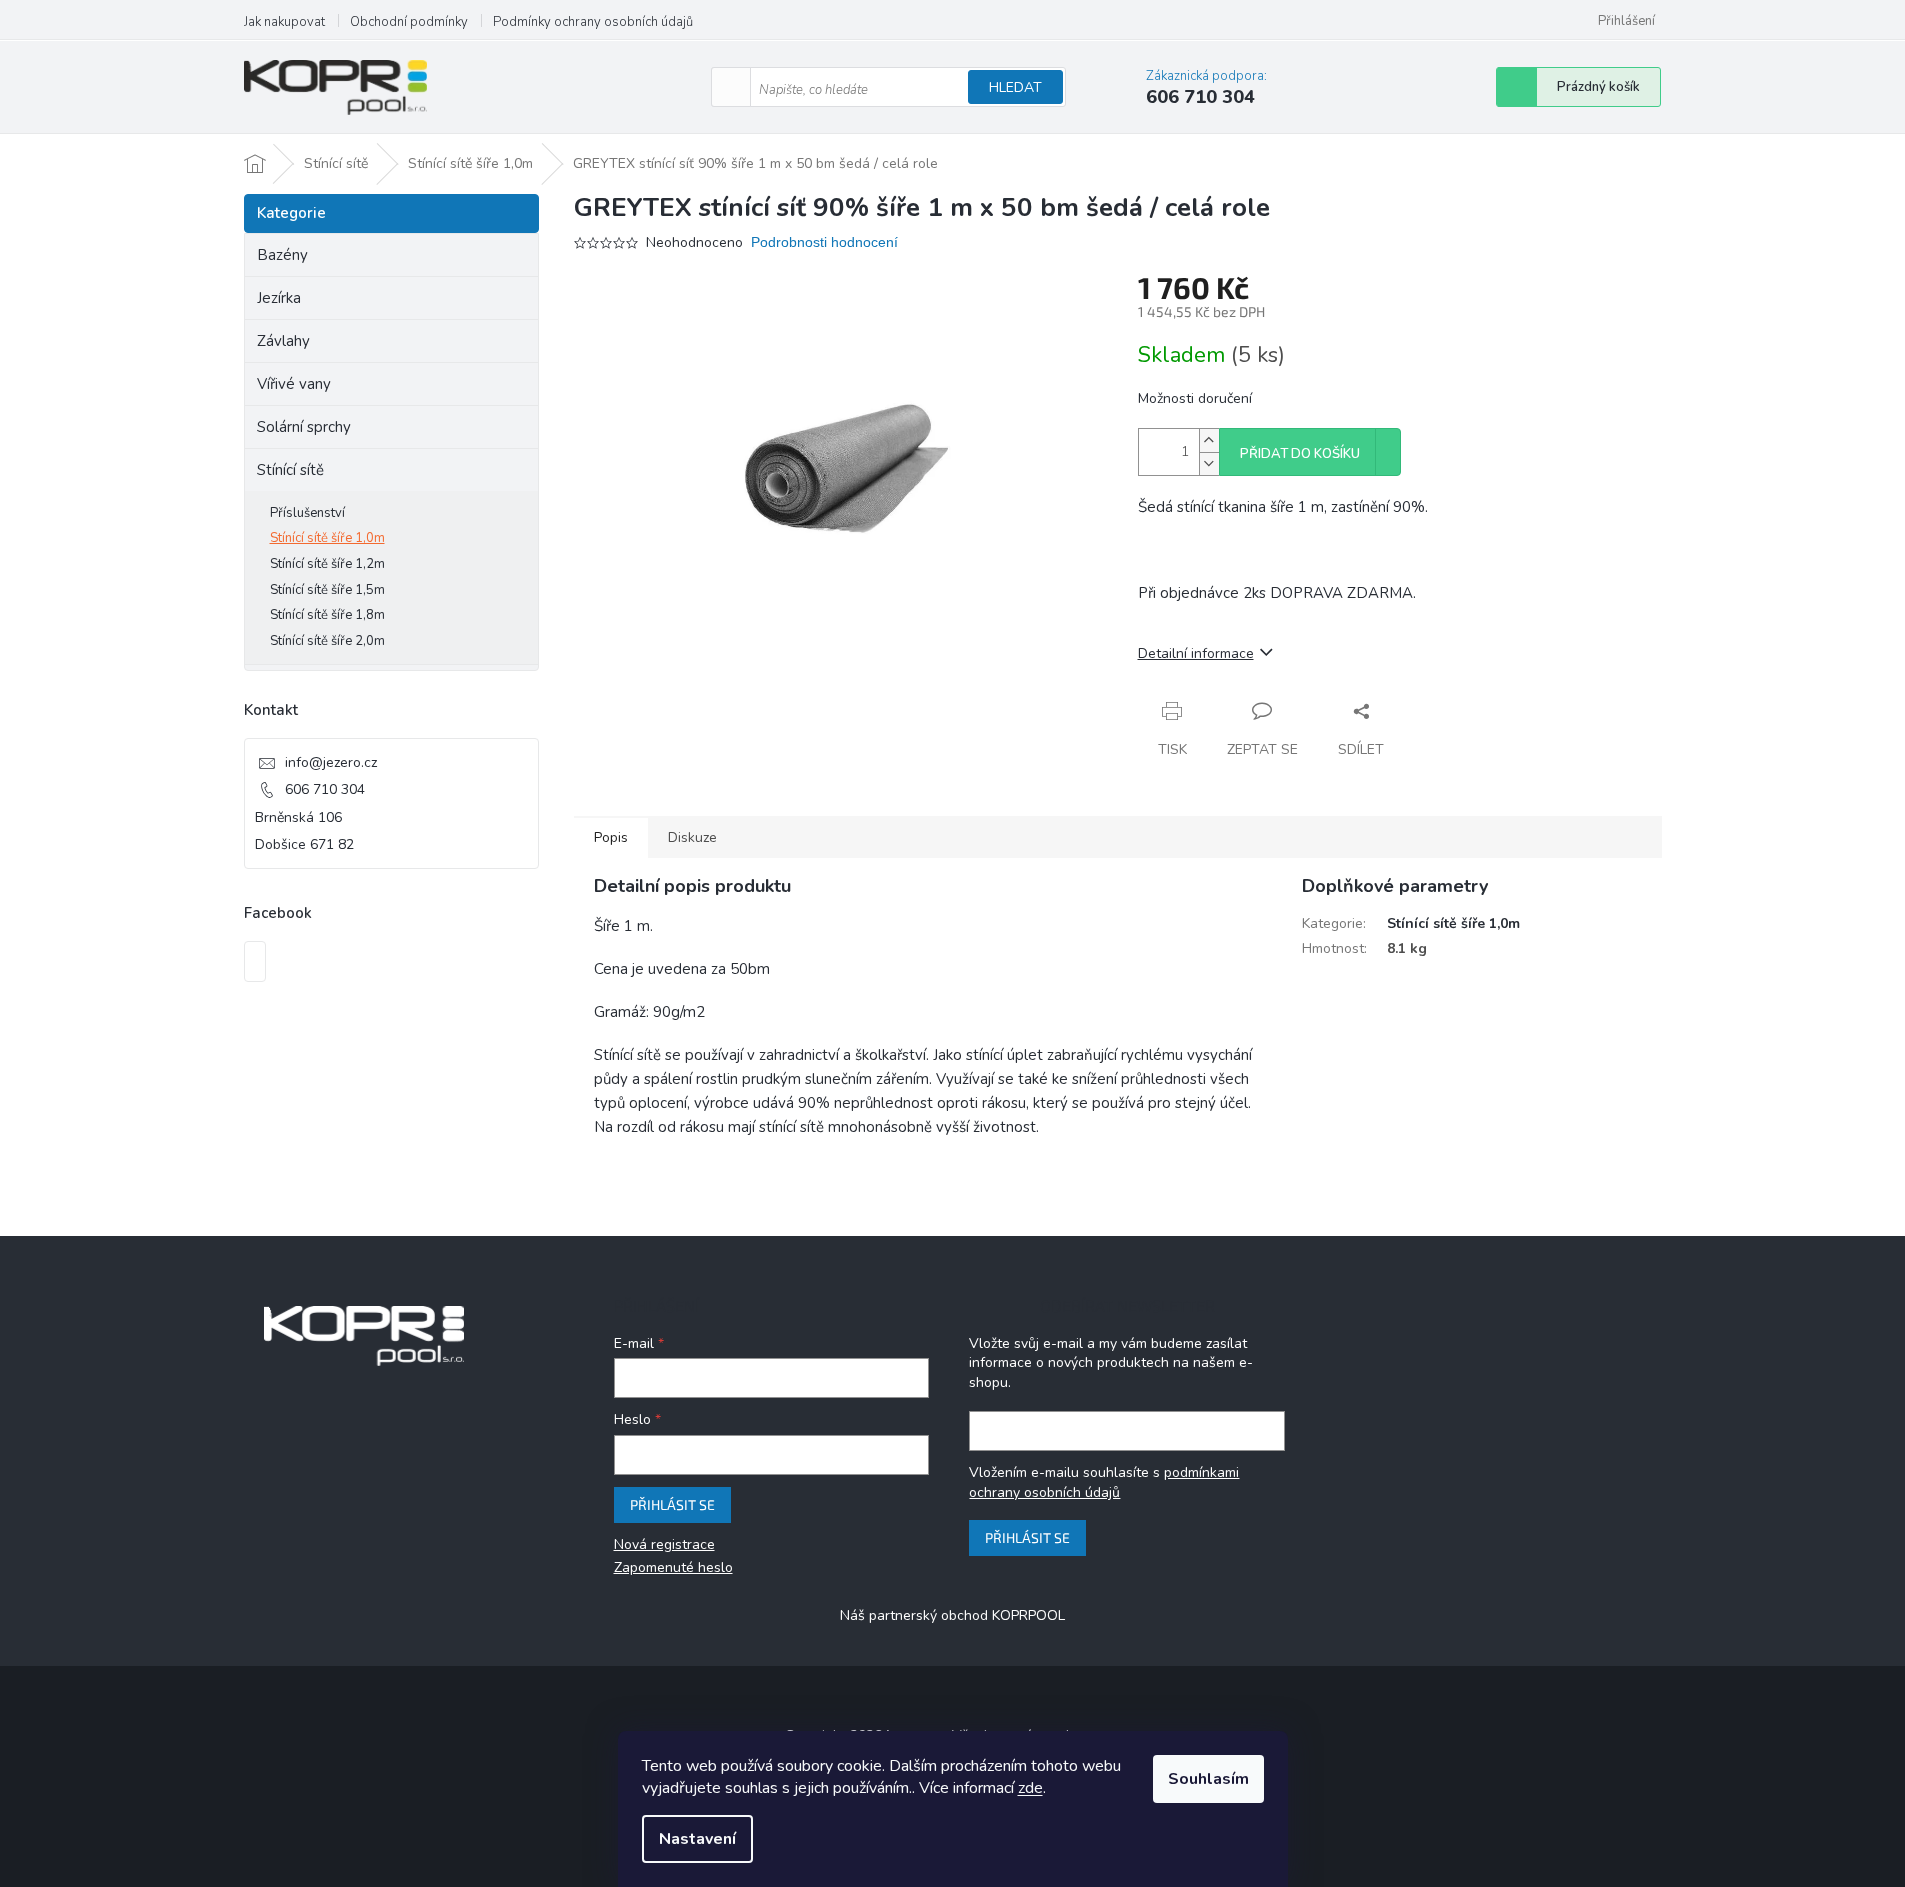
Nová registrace (664, 1544)
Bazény (282, 255)
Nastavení (697, 1839)
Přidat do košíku (1300, 454)
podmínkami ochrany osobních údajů (1104, 1482)
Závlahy (283, 341)
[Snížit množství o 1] (1209, 463)
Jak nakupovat (284, 22)
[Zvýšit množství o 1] (1209, 440)
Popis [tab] (611, 837)
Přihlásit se (672, 1504)
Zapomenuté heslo (673, 1567)
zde (1030, 1788)
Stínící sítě (290, 470)
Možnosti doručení (1195, 398)
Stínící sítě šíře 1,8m (327, 615)
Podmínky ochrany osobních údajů (593, 22)
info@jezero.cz (331, 762)
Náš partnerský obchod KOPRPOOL (952, 1615)
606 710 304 (325, 789)
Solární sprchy (304, 427)
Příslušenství (307, 513)
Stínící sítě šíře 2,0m (327, 641)
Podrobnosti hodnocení (824, 242)
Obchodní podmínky (409, 22)
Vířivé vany (294, 384)
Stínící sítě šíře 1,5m (327, 590)
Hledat (1015, 87)
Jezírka (279, 298)
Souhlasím (1208, 1779)
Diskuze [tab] (692, 837)
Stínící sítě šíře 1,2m (327, 564)
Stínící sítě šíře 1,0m (327, 538)
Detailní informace (1196, 653)
